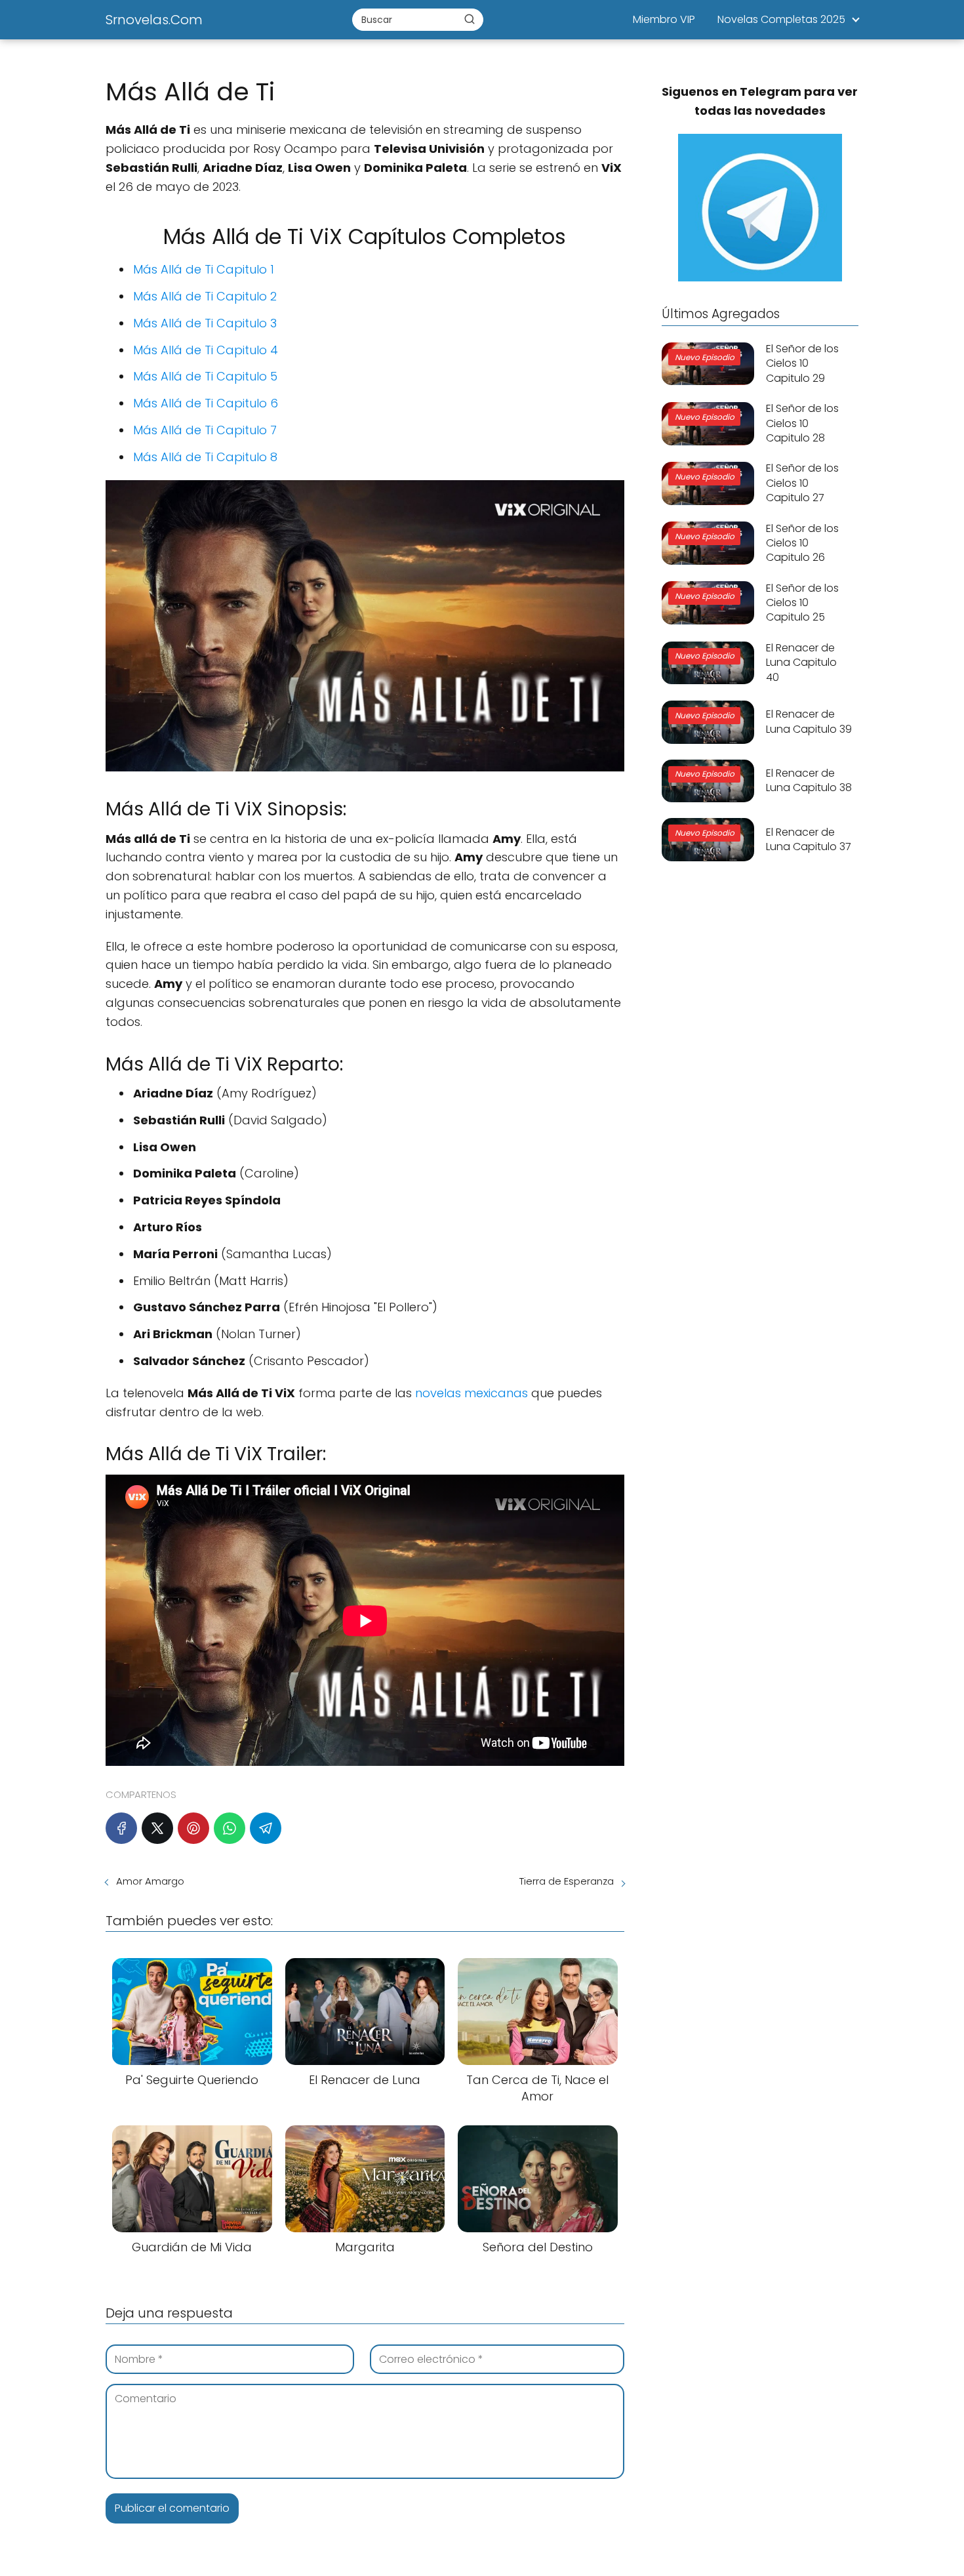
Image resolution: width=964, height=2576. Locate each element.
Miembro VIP (664, 19)
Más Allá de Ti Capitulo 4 (206, 350)
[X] (157, 1828)
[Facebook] (121, 1828)
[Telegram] (266, 1828)
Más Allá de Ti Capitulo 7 (205, 430)
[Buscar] (470, 19)
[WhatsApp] (230, 1828)
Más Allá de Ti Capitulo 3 (205, 323)
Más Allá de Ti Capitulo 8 (205, 457)
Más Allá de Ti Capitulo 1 (204, 269)
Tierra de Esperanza (567, 1881)
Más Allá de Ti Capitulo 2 (205, 296)
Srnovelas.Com (154, 20)
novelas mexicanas (472, 1393)
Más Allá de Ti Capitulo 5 (205, 376)
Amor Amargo (150, 1881)
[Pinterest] (193, 1828)
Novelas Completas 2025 (781, 19)
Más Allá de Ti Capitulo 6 (206, 403)
